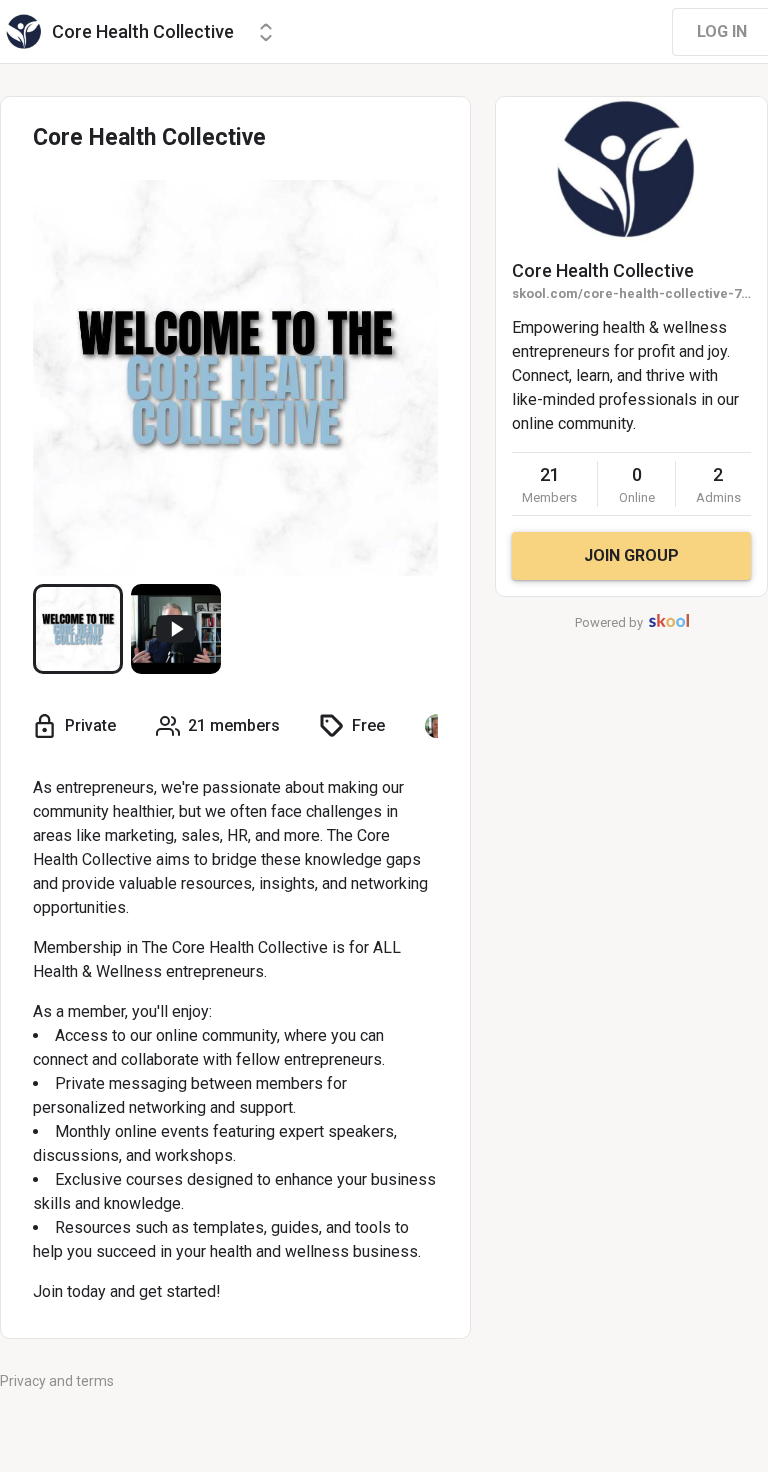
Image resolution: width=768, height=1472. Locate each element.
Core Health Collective (603, 270)
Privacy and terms (57, 1381)
